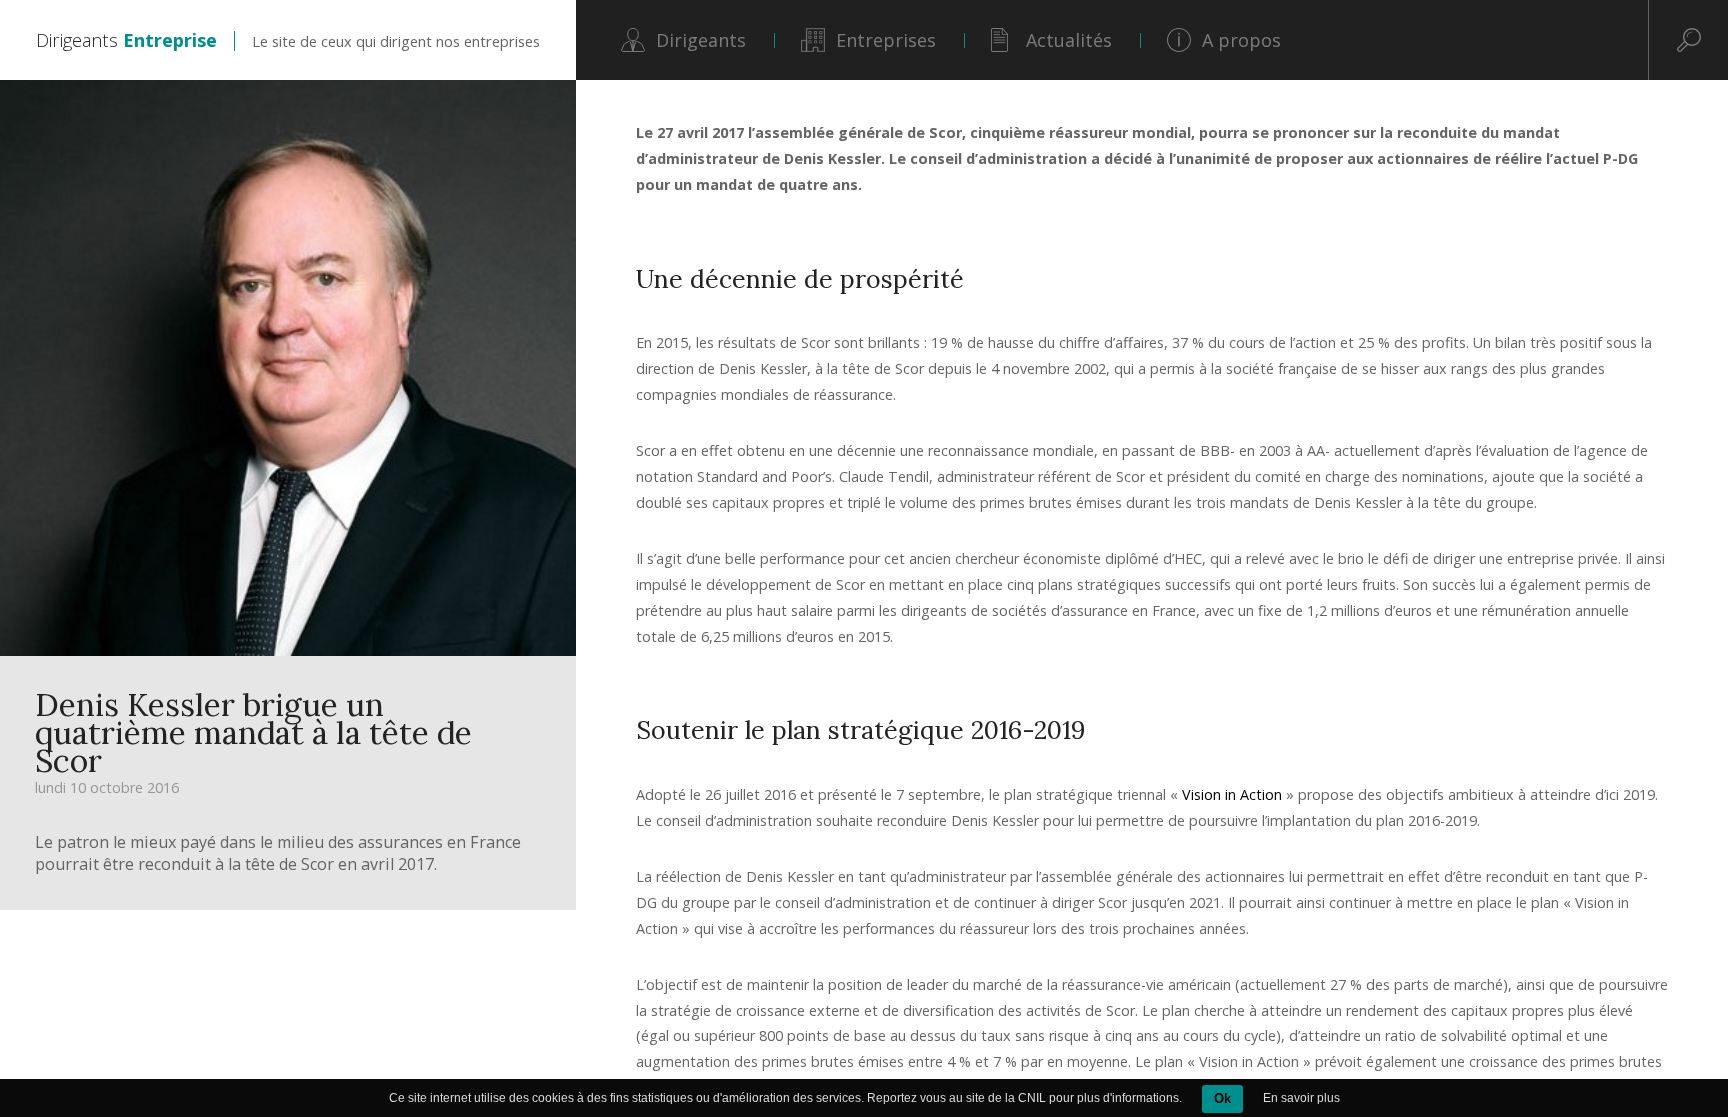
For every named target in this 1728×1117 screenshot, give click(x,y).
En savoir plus (1301, 1098)
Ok (1222, 1098)
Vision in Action (1234, 794)
